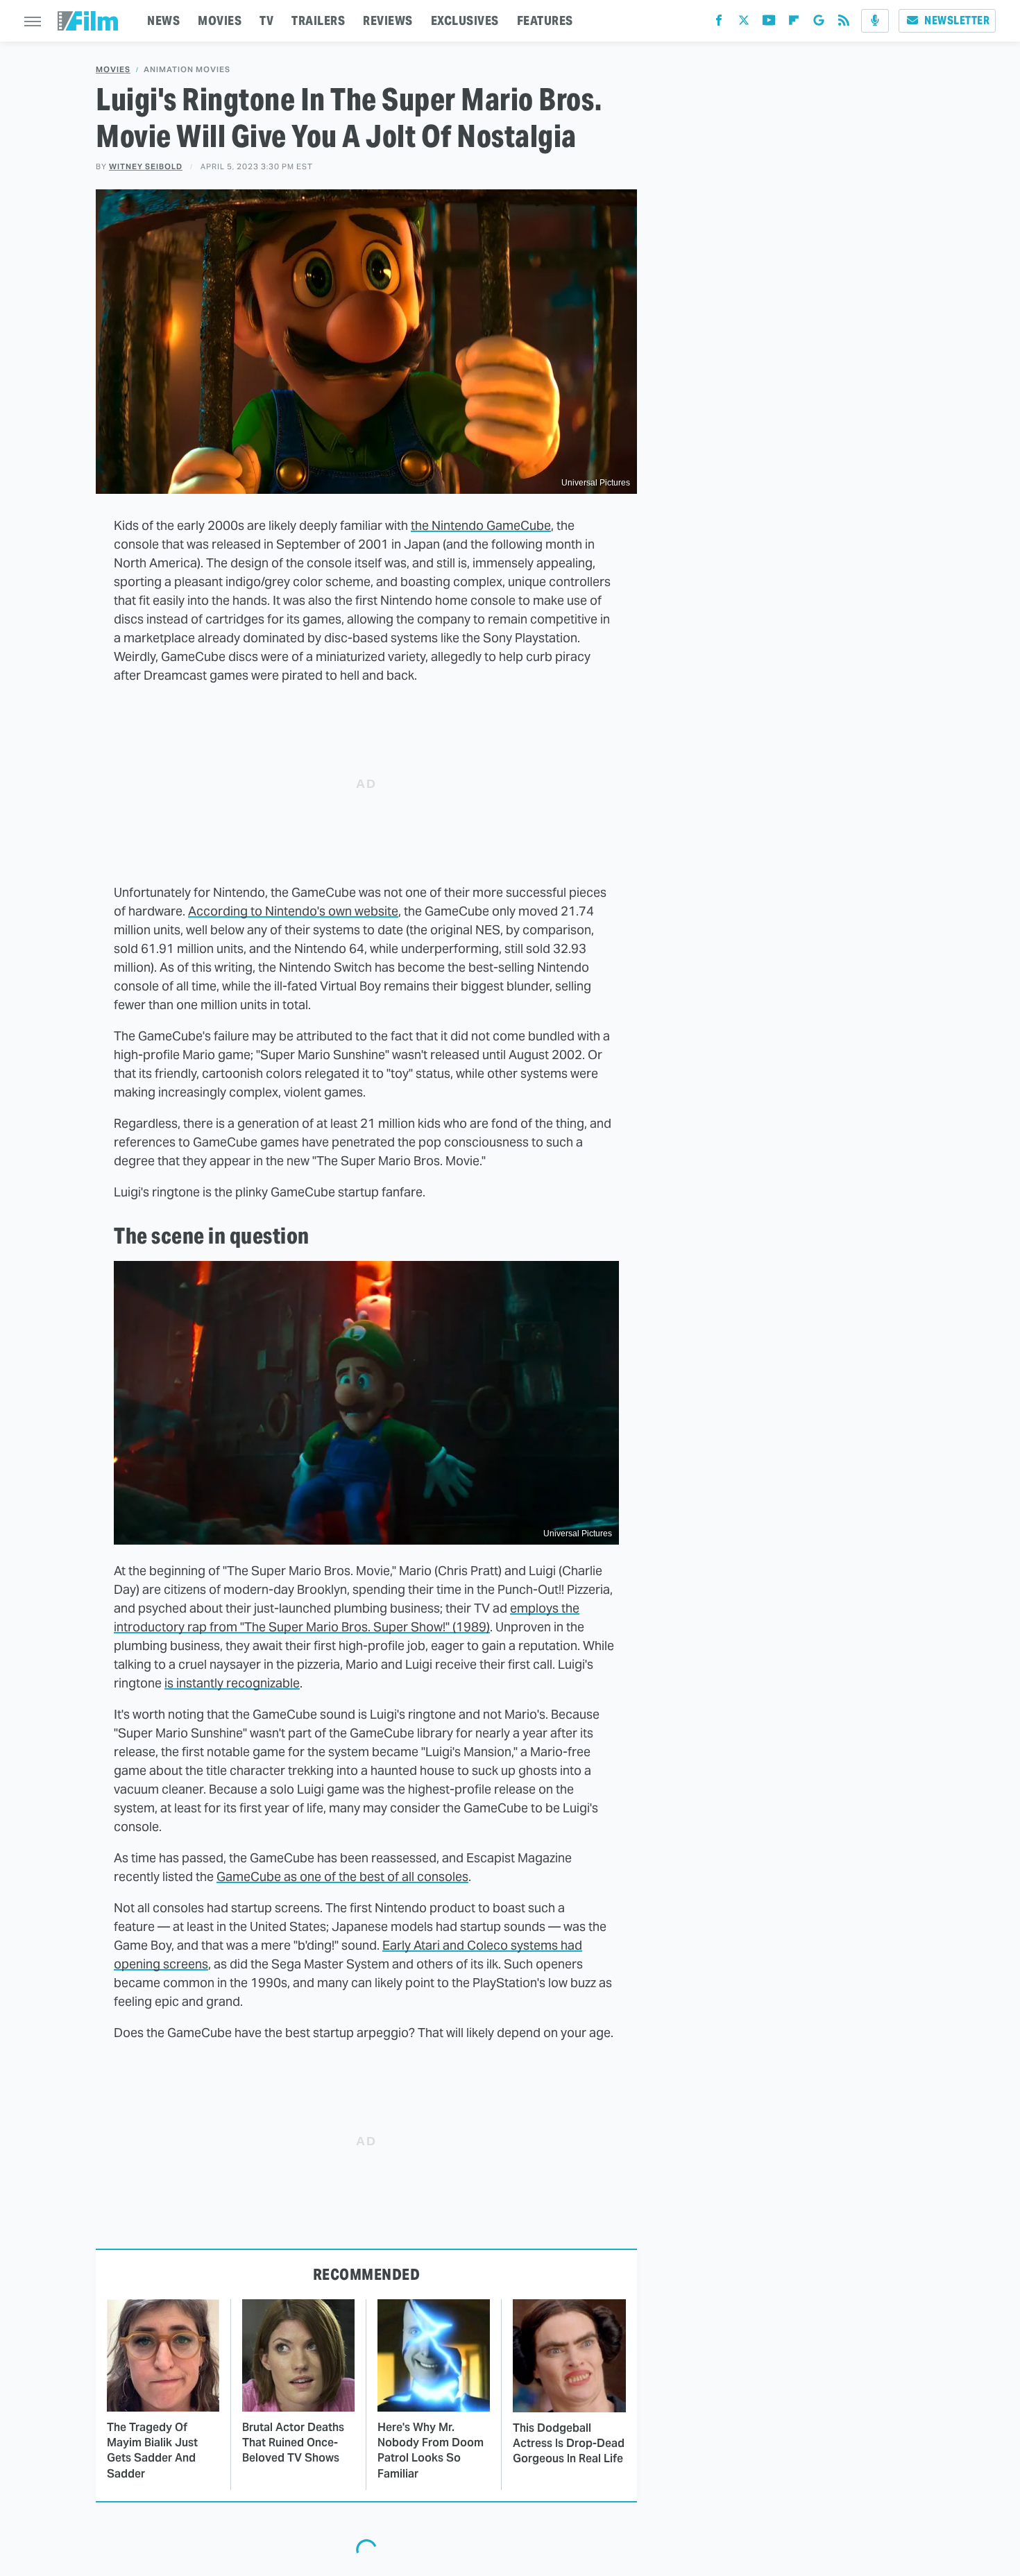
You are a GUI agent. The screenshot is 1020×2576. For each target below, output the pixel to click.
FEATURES (545, 20)
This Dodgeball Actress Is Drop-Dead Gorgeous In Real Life (569, 2444)
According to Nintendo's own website (293, 911)
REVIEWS (388, 20)
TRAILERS (318, 20)
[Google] (819, 23)
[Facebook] (719, 23)
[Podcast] (875, 21)
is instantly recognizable (232, 1683)
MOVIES (220, 20)
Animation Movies (187, 70)
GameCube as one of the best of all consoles (342, 1877)
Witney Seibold (146, 166)
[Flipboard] (794, 23)
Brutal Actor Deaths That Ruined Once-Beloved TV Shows (293, 2443)
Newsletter (957, 20)
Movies (113, 70)
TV (266, 20)
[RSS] (844, 23)
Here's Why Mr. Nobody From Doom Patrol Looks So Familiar (431, 2450)
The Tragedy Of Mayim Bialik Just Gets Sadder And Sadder (152, 2450)
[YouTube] (769, 23)
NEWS (163, 20)
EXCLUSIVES (465, 20)
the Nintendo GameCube (481, 525)
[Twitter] (744, 23)
